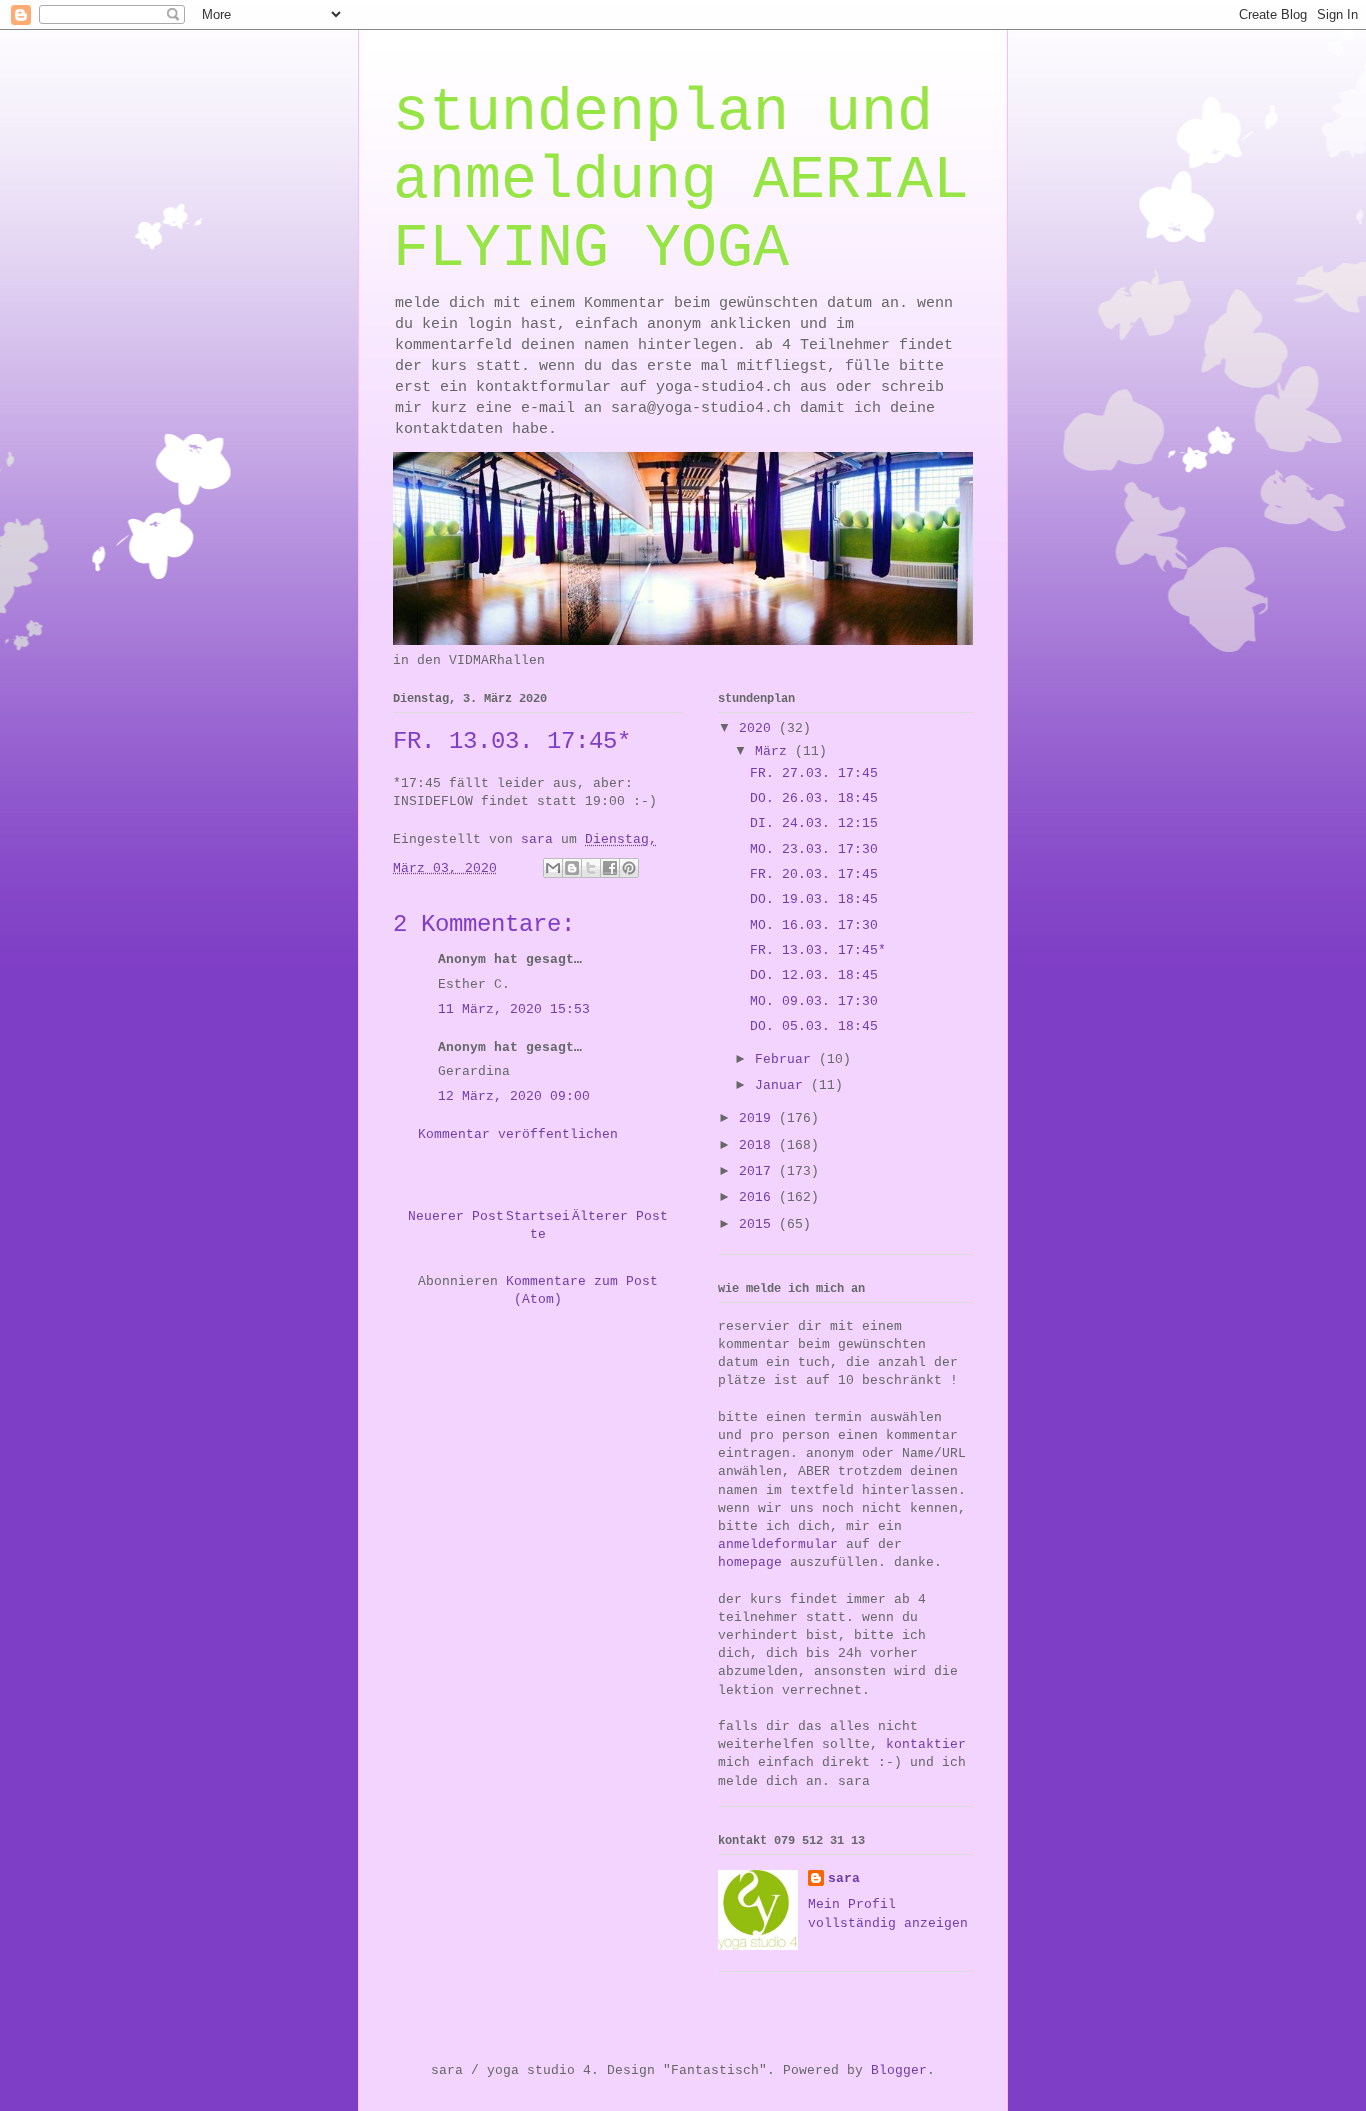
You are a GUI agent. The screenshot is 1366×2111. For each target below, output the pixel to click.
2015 (759, 1224)
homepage (750, 1562)
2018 (759, 1145)
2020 (759, 728)
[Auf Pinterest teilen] (629, 868)
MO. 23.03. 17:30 (814, 849)
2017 (759, 1171)
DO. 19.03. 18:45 (814, 899)
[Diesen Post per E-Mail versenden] (553, 868)
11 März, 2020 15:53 (514, 1009)
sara (844, 1878)
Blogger (899, 2070)
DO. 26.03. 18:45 (814, 798)
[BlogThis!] (572, 868)
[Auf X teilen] (591, 868)
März (775, 751)
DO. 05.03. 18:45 (814, 1026)
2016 (759, 1197)
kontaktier (926, 1744)
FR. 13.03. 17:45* (818, 950)
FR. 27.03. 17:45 (814, 773)
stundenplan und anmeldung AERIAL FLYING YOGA (681, 181)
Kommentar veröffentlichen (518, 1134)
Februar (787, 1059)
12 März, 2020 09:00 (514, 1096)
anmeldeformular (778, 1544)
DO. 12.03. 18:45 (814, 975)
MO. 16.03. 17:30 (814, 925)
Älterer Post (620, 1216)
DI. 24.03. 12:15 (814, 823)
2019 (759, 1118)
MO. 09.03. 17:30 (814, 1001)
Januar (783, 1085)
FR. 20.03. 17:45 (814, 874)
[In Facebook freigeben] (610, 868)
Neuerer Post (456, 1216)
